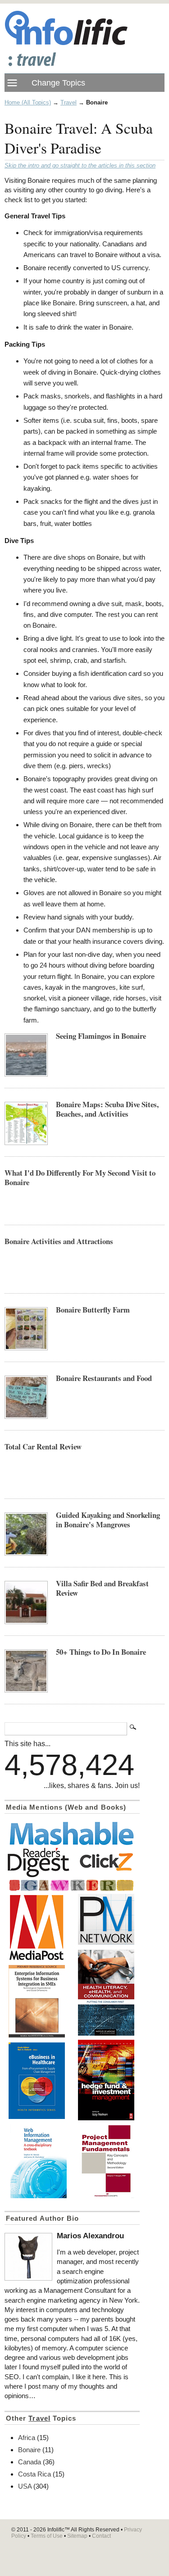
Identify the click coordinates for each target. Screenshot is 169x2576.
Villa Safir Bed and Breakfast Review (102, 1588)
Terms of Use (47, 2536)
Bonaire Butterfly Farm (93, 1310)
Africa (27, 2438)
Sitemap (77, 2536)
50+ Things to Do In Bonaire (101, 1652)
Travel (69, 102)
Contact (101, 2536)
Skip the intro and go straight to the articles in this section (80, 166)
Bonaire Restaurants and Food (104, 1378)
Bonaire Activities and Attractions (59, 1241)
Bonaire (29, 2450)
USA (25, 2486)
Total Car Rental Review (43, 1446)
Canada (30, 2462)
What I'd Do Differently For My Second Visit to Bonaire (80, 1177)
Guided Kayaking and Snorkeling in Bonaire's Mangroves (108, 1520)
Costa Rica (34, 2474)
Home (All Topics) (28, 102)
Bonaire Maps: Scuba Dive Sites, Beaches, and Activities (107, 1109)
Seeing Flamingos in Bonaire (101, 1036)
